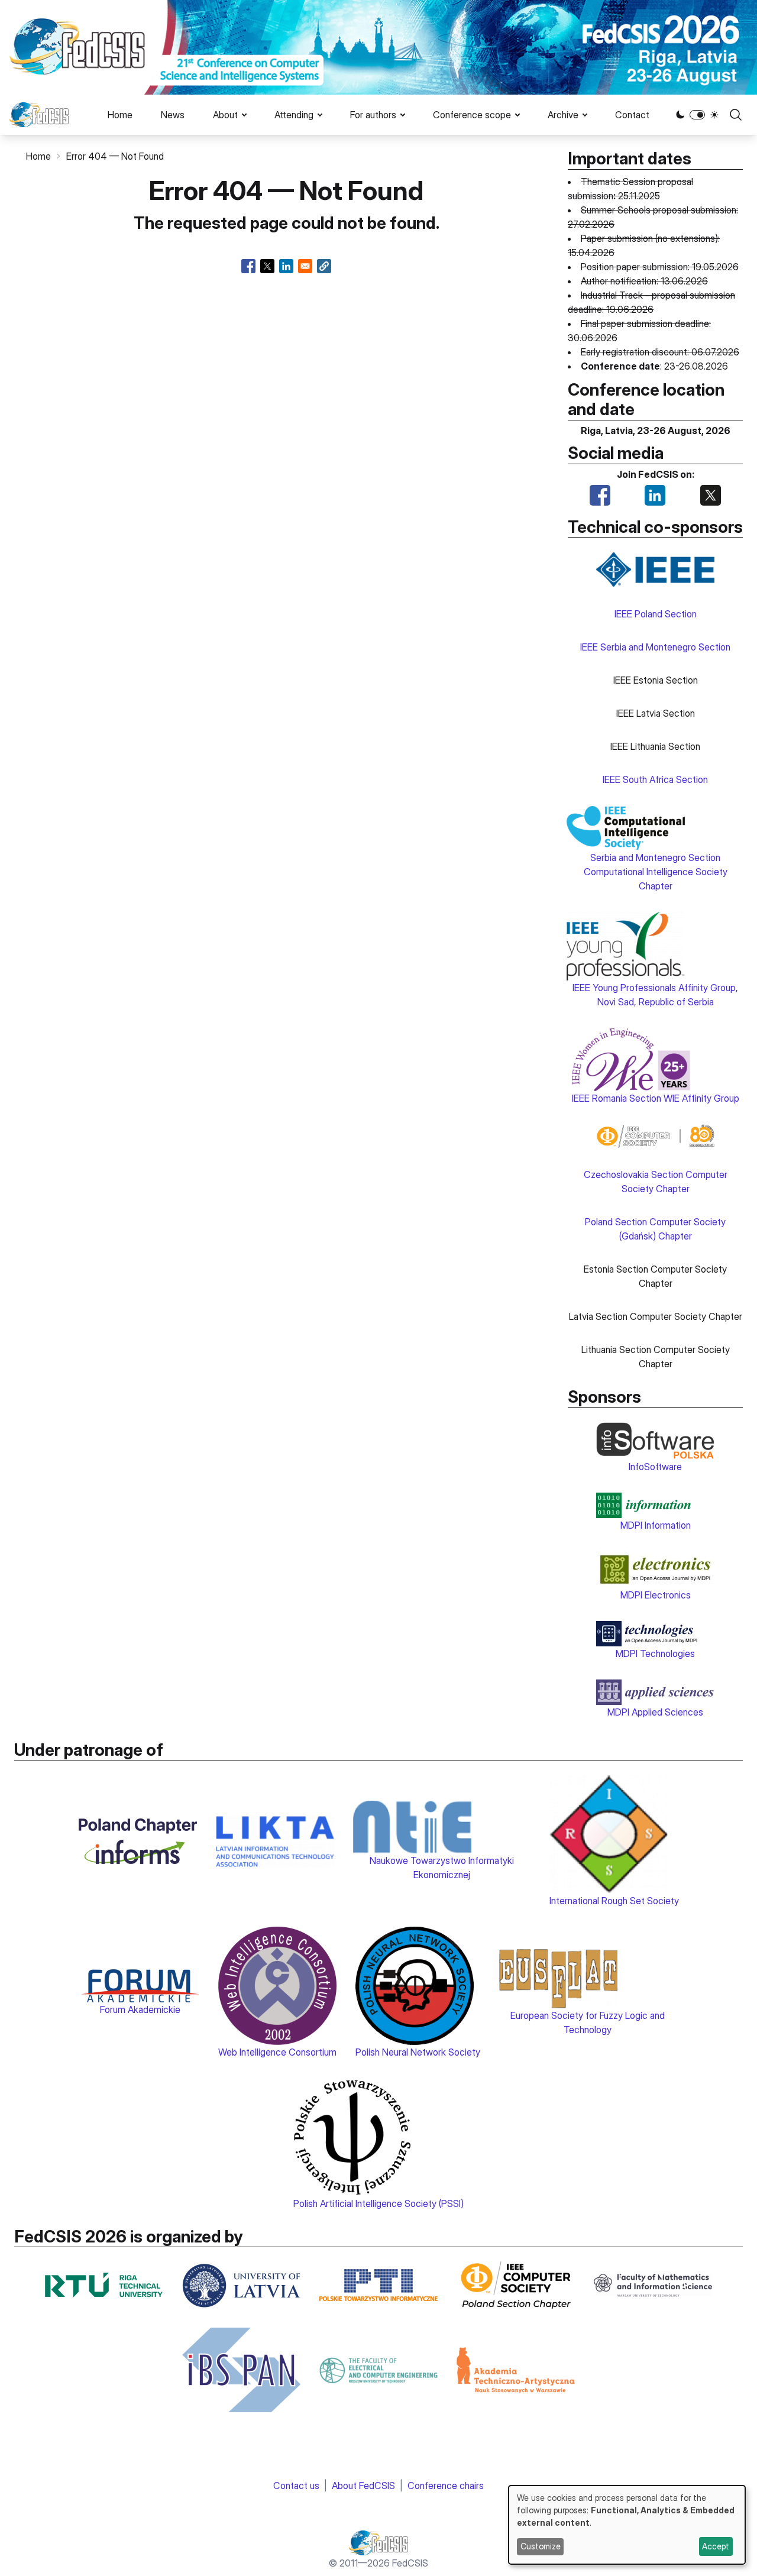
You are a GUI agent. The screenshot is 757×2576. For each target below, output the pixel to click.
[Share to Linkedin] (286, 266)
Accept (716, 2546)
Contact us (296, 2486)
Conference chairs (446, 2486)
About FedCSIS (363, 2486)
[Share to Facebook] (248, 266)
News (173, 115)
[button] (324, 266)
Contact (632, 115)
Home (120, 115)
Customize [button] (541, 2546)
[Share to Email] (305, 266)
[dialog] (627, 2525)
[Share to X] (267, 266)
